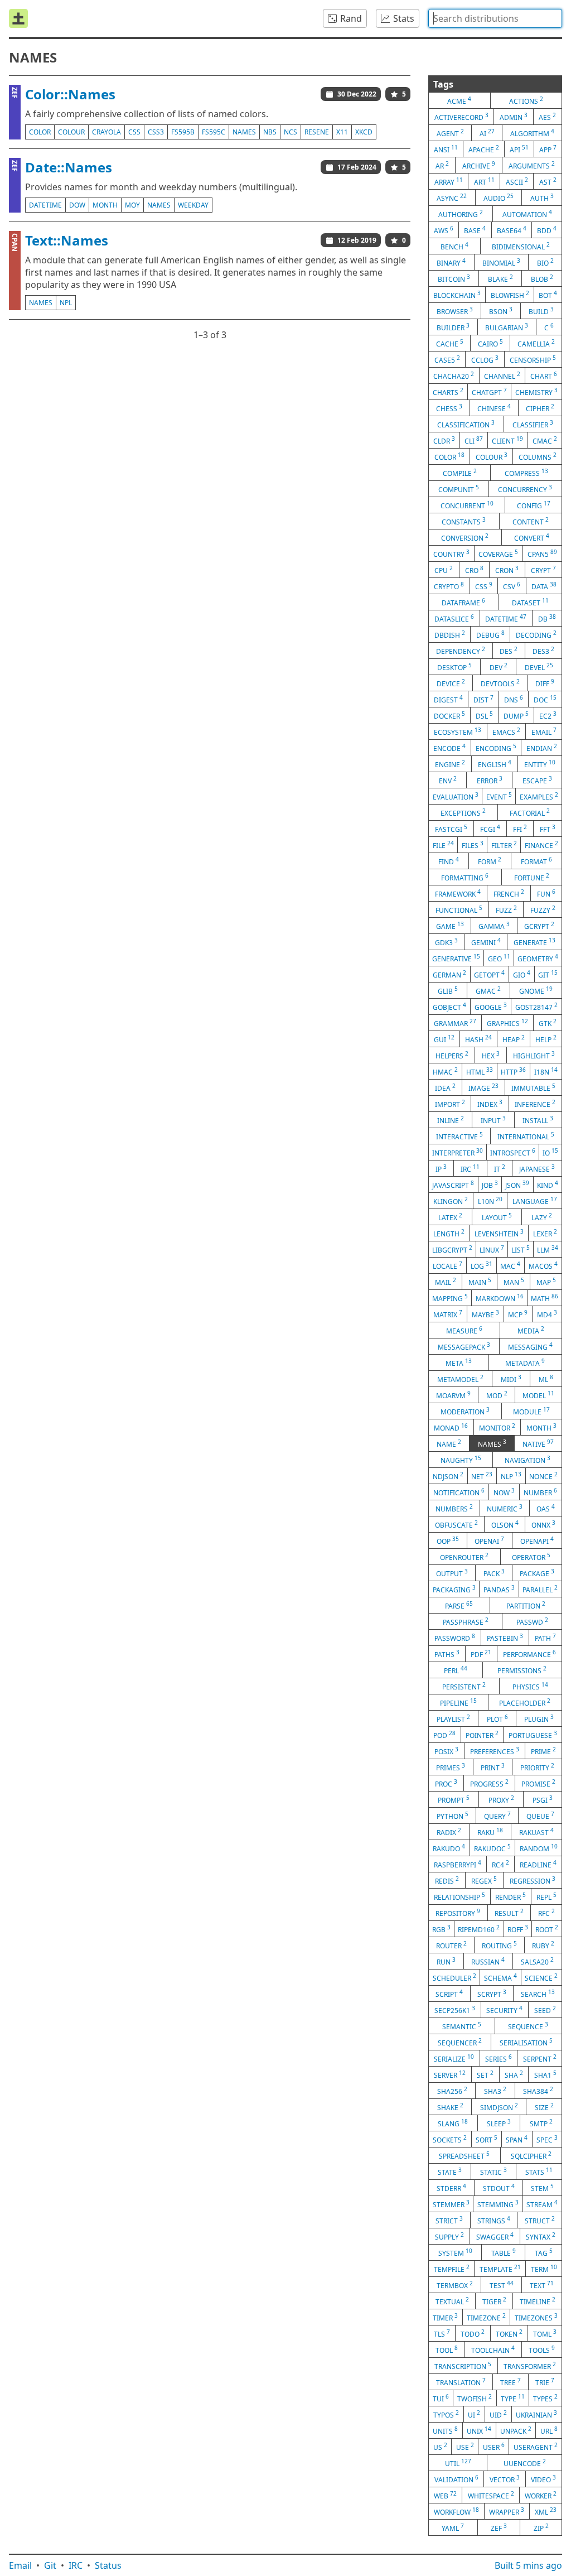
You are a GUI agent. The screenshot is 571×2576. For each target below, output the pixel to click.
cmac (545, 440)
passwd (532, 1621)
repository (458, 1913)
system (455, 2252)
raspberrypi (458, 1864)
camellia (536, 343)
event (499, 796)
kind (548, 1185)
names (244, 132)
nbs (270, 132)
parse (459, 1605)
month (105, 205)
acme (459, 100)
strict (449, 2220)
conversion (465, 537)
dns (514, 699)
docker (449, 715)
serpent (540, 2058)
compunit (459, 489)
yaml (453, 2527)
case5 (447, 359)
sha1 (545, 2074)
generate (534, 942)
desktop (454, 667)
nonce (543, 1476)
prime (543, 1751)
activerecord (461, 117)
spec (547, 2139)
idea (445, 1087)
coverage (498, 553)
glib (448, 990)
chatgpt (489, 392)
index (490, 1104)
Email (20, 2565)
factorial (530, 812)
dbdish (450, 634)
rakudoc (492, 1848)
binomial (501, 262)
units (445, 2430)
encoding (496, 748)
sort (487, 2139)
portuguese (533, 1735)
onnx (543, 1524)
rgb (441, 1929)
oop (448, 1540)
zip (541, 2527)
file (443, 845)
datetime (45, 205)
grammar (455, 1023)
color (40, 132)
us (440, 2447)
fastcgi (451, 829)
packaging (454, 1589)
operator (531, 1557)
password (455, 1638)
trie (545, 2382)
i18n (546, 1071)
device (451, 683)
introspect (513, 1152)
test (502, 2285)
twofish (475, 2398)
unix (479, 2430)
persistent (464, 1686)
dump (516, 715)
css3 (156, 132)
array (449, 181)
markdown (500, 1298)
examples (539, 796)
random (539, 1848)
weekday (193, 205)
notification (459, 1492)
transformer (530, 2366)
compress (526, 473)
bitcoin (454, 278)
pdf (481, 1654)
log (482, 1265)
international (526, 1136)
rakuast (536, 1832)
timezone (486, 2317)
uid (498, 2414)
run (446, 1961)
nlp (511, 1476)
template (500, 2269)
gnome (536, 990)
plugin (539, 1718)
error (490, 780)
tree (510, 2382)
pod (444, 1735)
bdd (547, 230)
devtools (500, 683)
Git (50, 2565)
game (450, 926)
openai (489, 1540)
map (546, 1282)
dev (499, 667)
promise (538, 1783)
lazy (542, 1217)
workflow (456, 2511)
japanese (537, 1168)
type (513, 2398)
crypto (449, 586)
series (499, 2058)
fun (546, 893)
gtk (548, 1023)
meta (459, 1362)
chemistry (536, 392)
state (450, 2171)
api (519, 149)
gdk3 (446, 942)
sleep (499, 2123)
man (514, 1282)
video (543, 2479)
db (547, 618)
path (545, 1638)
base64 (512, 230)
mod (497, 1395)
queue (540, 1816)
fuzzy (543, 909)
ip (441, 1168)
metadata (525, 1362)
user (494, 2447)
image (483, 1087)
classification (466, 424)
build (541, 311)
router (451, 1945)
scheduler (454, 1977)
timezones (536, 2317)
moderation (465, 1411)
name (449, 1443)
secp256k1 (455, 2010)
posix (446, 1751)
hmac (445, 1071)
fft (548, 829)
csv (512, 586)
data (544, 586)
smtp (541, 2123)
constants (464, 521)
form (490, 861)
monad (451, 1427)
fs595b (183, 132)
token (509, 2333)
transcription (463, 2366)
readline (538, 1864)
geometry (538, 958)
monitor (497, 1427)
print (493, 1767)
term (544, 2269)
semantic (462, 2026)
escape (537, 780)
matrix (448, 1314)
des (509, 651)
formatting (465, 877)
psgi (543, 1799)
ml (546, 1379)
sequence (528, 2026)
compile (460, 473)
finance (541, 845)
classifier (533, 424)
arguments (532, 165)
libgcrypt (452, 1249)
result (509, 1913)
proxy (501, 1799)
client (507, 440)
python (453, 1816)
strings (494, 2220)
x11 (342, 132)
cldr (444, 440)
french (509, 893)
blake (500, 278)
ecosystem (458, 731)
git (548, 974)
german (449, 974)
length (449, 1233)
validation (456, 2479)
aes (547, 117)
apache (484, 149)
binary (451, 262)
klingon (451, 1201)
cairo (490, 343)
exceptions (463, 812)
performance (529, 1654)
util (458, 2463)
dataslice (454, 618)
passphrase (466, 1621)
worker (541, 2495)
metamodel (460, 1379)
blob (542, 278)
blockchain (457, 295)
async (452, 198)
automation (527, 214)
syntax (541, 2236)
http (513, 1071)
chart (544, 375)
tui (441, 2398)
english (495, 764)
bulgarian (507, 327)
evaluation (456, 796)
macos (543, 1265)
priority (537, 1767)
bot (548, 295)
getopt (489, 974)
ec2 (548, 715)
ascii (517, 181)
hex (491, 1055)
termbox (455, 2285)
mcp (518, 1314)
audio (499, 198)
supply (449, 2236)
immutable (533, 1087)
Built (528, 2565)
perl (456, 1670)
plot (497, 1718)
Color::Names (70, 94)
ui (474, 2414)
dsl (484, 715)
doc (545, 699)
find (449, 861)
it (500, 1168)
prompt (454, 1799)
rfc (546, 1913)
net (482, 1476)
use (465, 2447)
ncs (291, 132)
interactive (459, 1136)
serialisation (526, 2042)
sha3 (495, 2091)
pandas (499, 1589)
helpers (452, 1055)
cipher (540, 408)
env (448, 780)
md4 (547, 1314)
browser (455, 311)
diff (545, 683)
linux (492, 1249)
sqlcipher (531, 2155)
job (490, 1185)
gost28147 (536, 1007)
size (544, 2107)
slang (453, 2123)
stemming (498, 2204)
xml (546, 2511)
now (504, 1492)
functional (459, 909)
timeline (538, 2301)
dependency (461, 651)
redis (447, 1880)
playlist (453, 1718)
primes (451, 1767)
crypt (543, 570)
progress (489, 1783)
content (531, 521)
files (473, 845)
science (541, 1977)
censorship (533, 359)
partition (526, 1605)
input (493, 1120)
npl (66, 303)
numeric (505, 1508)
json (517, 1185)
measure (464, 1330)
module (531, 1411)
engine (450, 764)
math (545, 1298)
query (497, 1816)
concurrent (467, 505)
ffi (520, 829)
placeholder (525, 1702)
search (538, 1994)
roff (518, 1929)
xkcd (364, 132)
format (536, 861)
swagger (495, 2236)
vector (505, 2479)
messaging (530, 1346)
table (504, 2252)
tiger (494, 2301)
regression (533, 1880)
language (535, 1201)
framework (458, 893)
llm (548, 1249)
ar (442, 165)
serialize (454, 2058)
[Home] (18, 18)
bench (454, 246)
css (134, 132)
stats (539, 2171)
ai (487, 133)
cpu (444, 570)
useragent (536, 2447)
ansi (446, 149)
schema (500, 1977)
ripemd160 (479, 1929)
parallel (540, 1589)
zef (499, 2527)
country (451, 553)
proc (446, 1783)
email (544, 731)
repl (546, 1896)
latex (450, 1217)
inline (451, 1120)
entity (540, 764)
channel (502, 375)
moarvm (453, 1395)
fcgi (490, 829)
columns (538, 456)
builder (453, 327)
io (550, 1152)
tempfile (452, 2269)
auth (542, 198)
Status (108, 2565)
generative (456, 958)
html (480, 1071)
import (450, 1104)
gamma (494, 926)
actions (526, 100)
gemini (486, 942)
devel (539, 667)
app (548, 149)
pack (494, 1573)
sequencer (460, 2042)
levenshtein (499, 1233)
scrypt (492, 1994)
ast (548, 181)
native (538, 1443)
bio (545, 262)
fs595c (214, 132)
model (538, 1395)
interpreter (458, 1152)
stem (542, 2188)
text (542, 2285)
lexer (545, 1233)
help (546, 1039)
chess (449, 408)
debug (490, 634)
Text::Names (67, 240)
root (547, 1929)
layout (497, 1217)
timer (445, 2317)
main (480, 1282)
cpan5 (542, 553)
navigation (528, 1460)
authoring (461, 214)
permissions (522, 1670)
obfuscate (456, 1524)
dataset (530, 602)
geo (499, 958)
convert (532, 537)
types (545, 2398)
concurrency (525, 489)
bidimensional (521, 246)
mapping (450, 1298)
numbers (454, 1508)
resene (317, 132)
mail (446, 1282)
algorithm (532, 133)
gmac (488, 990)
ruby (543, 1945)
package (537, 1573)
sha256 (452, 2091)
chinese (494, 408)
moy (132, 205)
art (484, 181)
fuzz (506, 909)
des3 (543, 651)
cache (450, 343)
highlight (534, 1055)
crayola (107, 132)
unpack (516, 2430)
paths (447, 1654)
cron (507, 570)
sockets (450, 2139)
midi (511, 1379)
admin (514, 117)
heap (514, 1039)
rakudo (449, 1848)
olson (505, 1524)
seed (545, 2010)
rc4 (500, 1864)
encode (449, 748)
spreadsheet (464, 2155)
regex (484, 1880)
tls (442, 2333)
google (491, 1007)
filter (504, 845)
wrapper (507, 2511)
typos (446, 2414)
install (538, 1120)
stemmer (451, 2204)
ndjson (448, 1476)
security (504, 2010)
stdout (499, 2188)
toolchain (493, 2349)
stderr (451, 2188)
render (510, 1896)
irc (470, 1168)
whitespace (491, 2495)
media (531, 1330)
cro (474, 570)
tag (544, 2252)
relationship (459, 1896)
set (485, 2074)
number (540, 1492)
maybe (485, 1314)
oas (546, 1508)
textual (452, 2301)
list (521, 1249)
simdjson (499, 2107)
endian (542, 748)
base (475, 230)
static (493, 2171)
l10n (490, 1201)
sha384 (538, 2091)
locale (447, 1265)
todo (473, 2333)
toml (545, 2333)
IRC (76, 2565)
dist (483, 699)
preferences (495, 1751)
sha (514, 2074)
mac (510, 1265)
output (452, 1573)
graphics (507, 1023)
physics (530, 1686)
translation (461, 2382)
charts (448, 392)
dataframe (463, 602)
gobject (449, 1007)
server (450, 2074)
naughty (461, 1460)
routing (499, 1945)
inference (535, 1104)
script (449, 1994)
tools (542, 2349)
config (534, 505)
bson (501, 311)
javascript (453, 1185)
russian (488, 1961)
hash (478, 1039)
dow (77, 205)
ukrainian (536, 2414)
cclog (485, 359)
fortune (532, 877)
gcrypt (539, 926)
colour (71, 132)
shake (450, 2107)
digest (448, 699)
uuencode (525, 2463)
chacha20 (454, 375)
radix (449, 1832)
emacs (506, 731)
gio (522, 974)
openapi (537, 1540)
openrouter (464, 1557)
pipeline (458, 1702)
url (549, 2430)
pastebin (505, 1638)
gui (444, 1039)
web (445, 2495)
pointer (482, 1735)
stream (542, 2204)
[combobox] (495, 18)
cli (474, 440)
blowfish (510, 295)
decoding (536, 634)
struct (540, 2220)
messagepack (464, 1346)
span (517, 2139)
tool (447, 2349)
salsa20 (537, 1961)
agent (450, 133)
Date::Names (69, 167)
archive (479, 165)
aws (444, 230)
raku (490, 1832)
